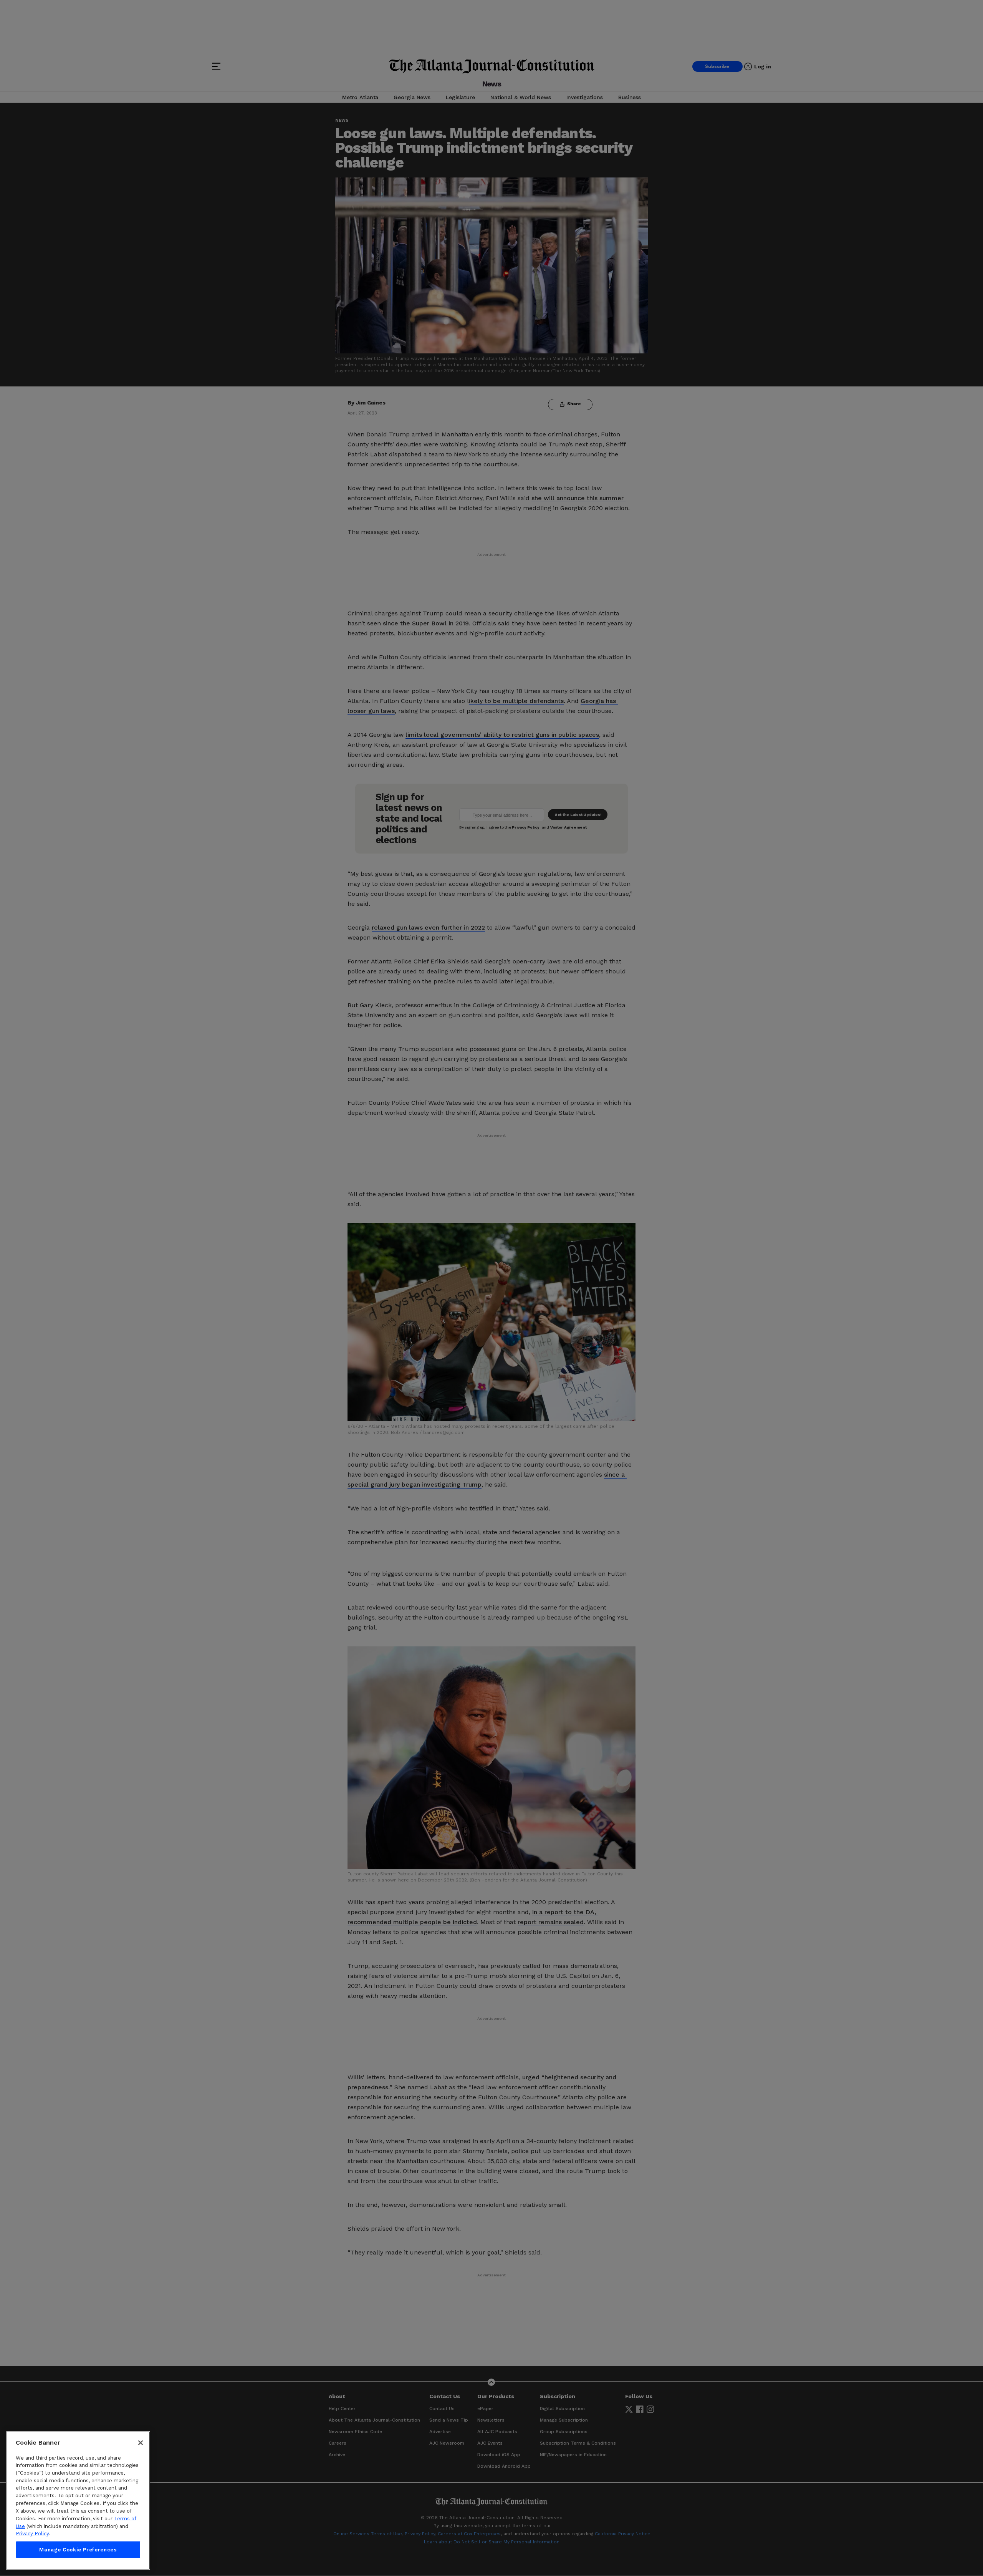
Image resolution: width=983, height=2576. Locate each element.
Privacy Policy (32, 2534)
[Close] (141, 2443)
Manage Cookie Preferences (78, 2550)
